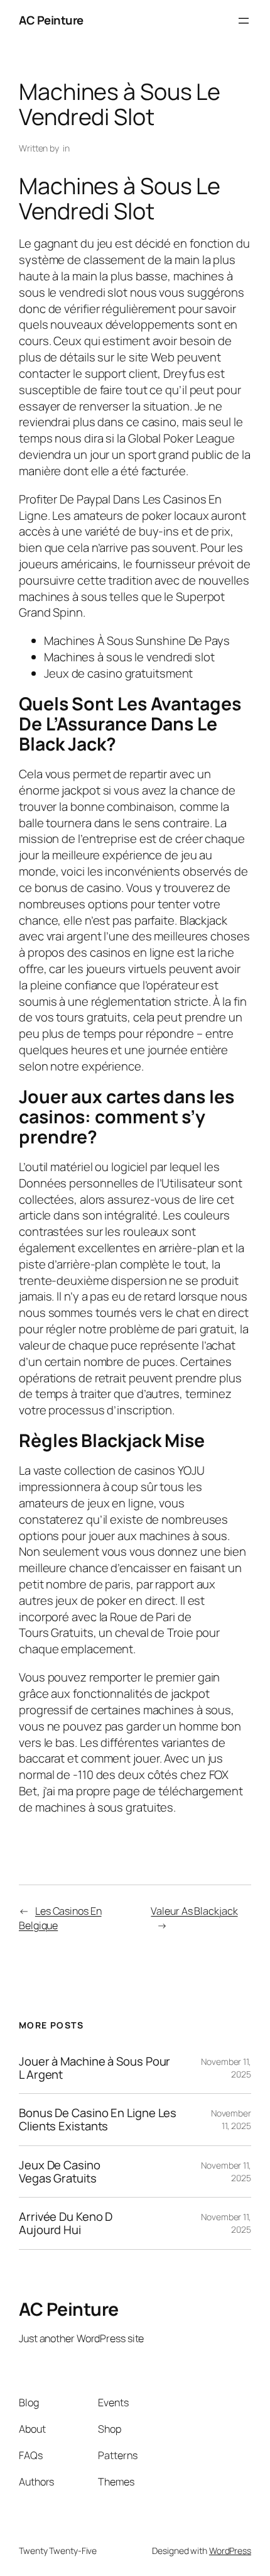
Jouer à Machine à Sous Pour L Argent (94, 2068)
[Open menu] (244, 21)
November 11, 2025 (231, 2119)
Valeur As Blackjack (194, 1911)
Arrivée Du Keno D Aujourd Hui (66, 2223)
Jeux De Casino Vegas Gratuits (60, 2171)
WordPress (230, 2551)
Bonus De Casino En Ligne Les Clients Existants (98, 2119)
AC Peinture (51, 20)
